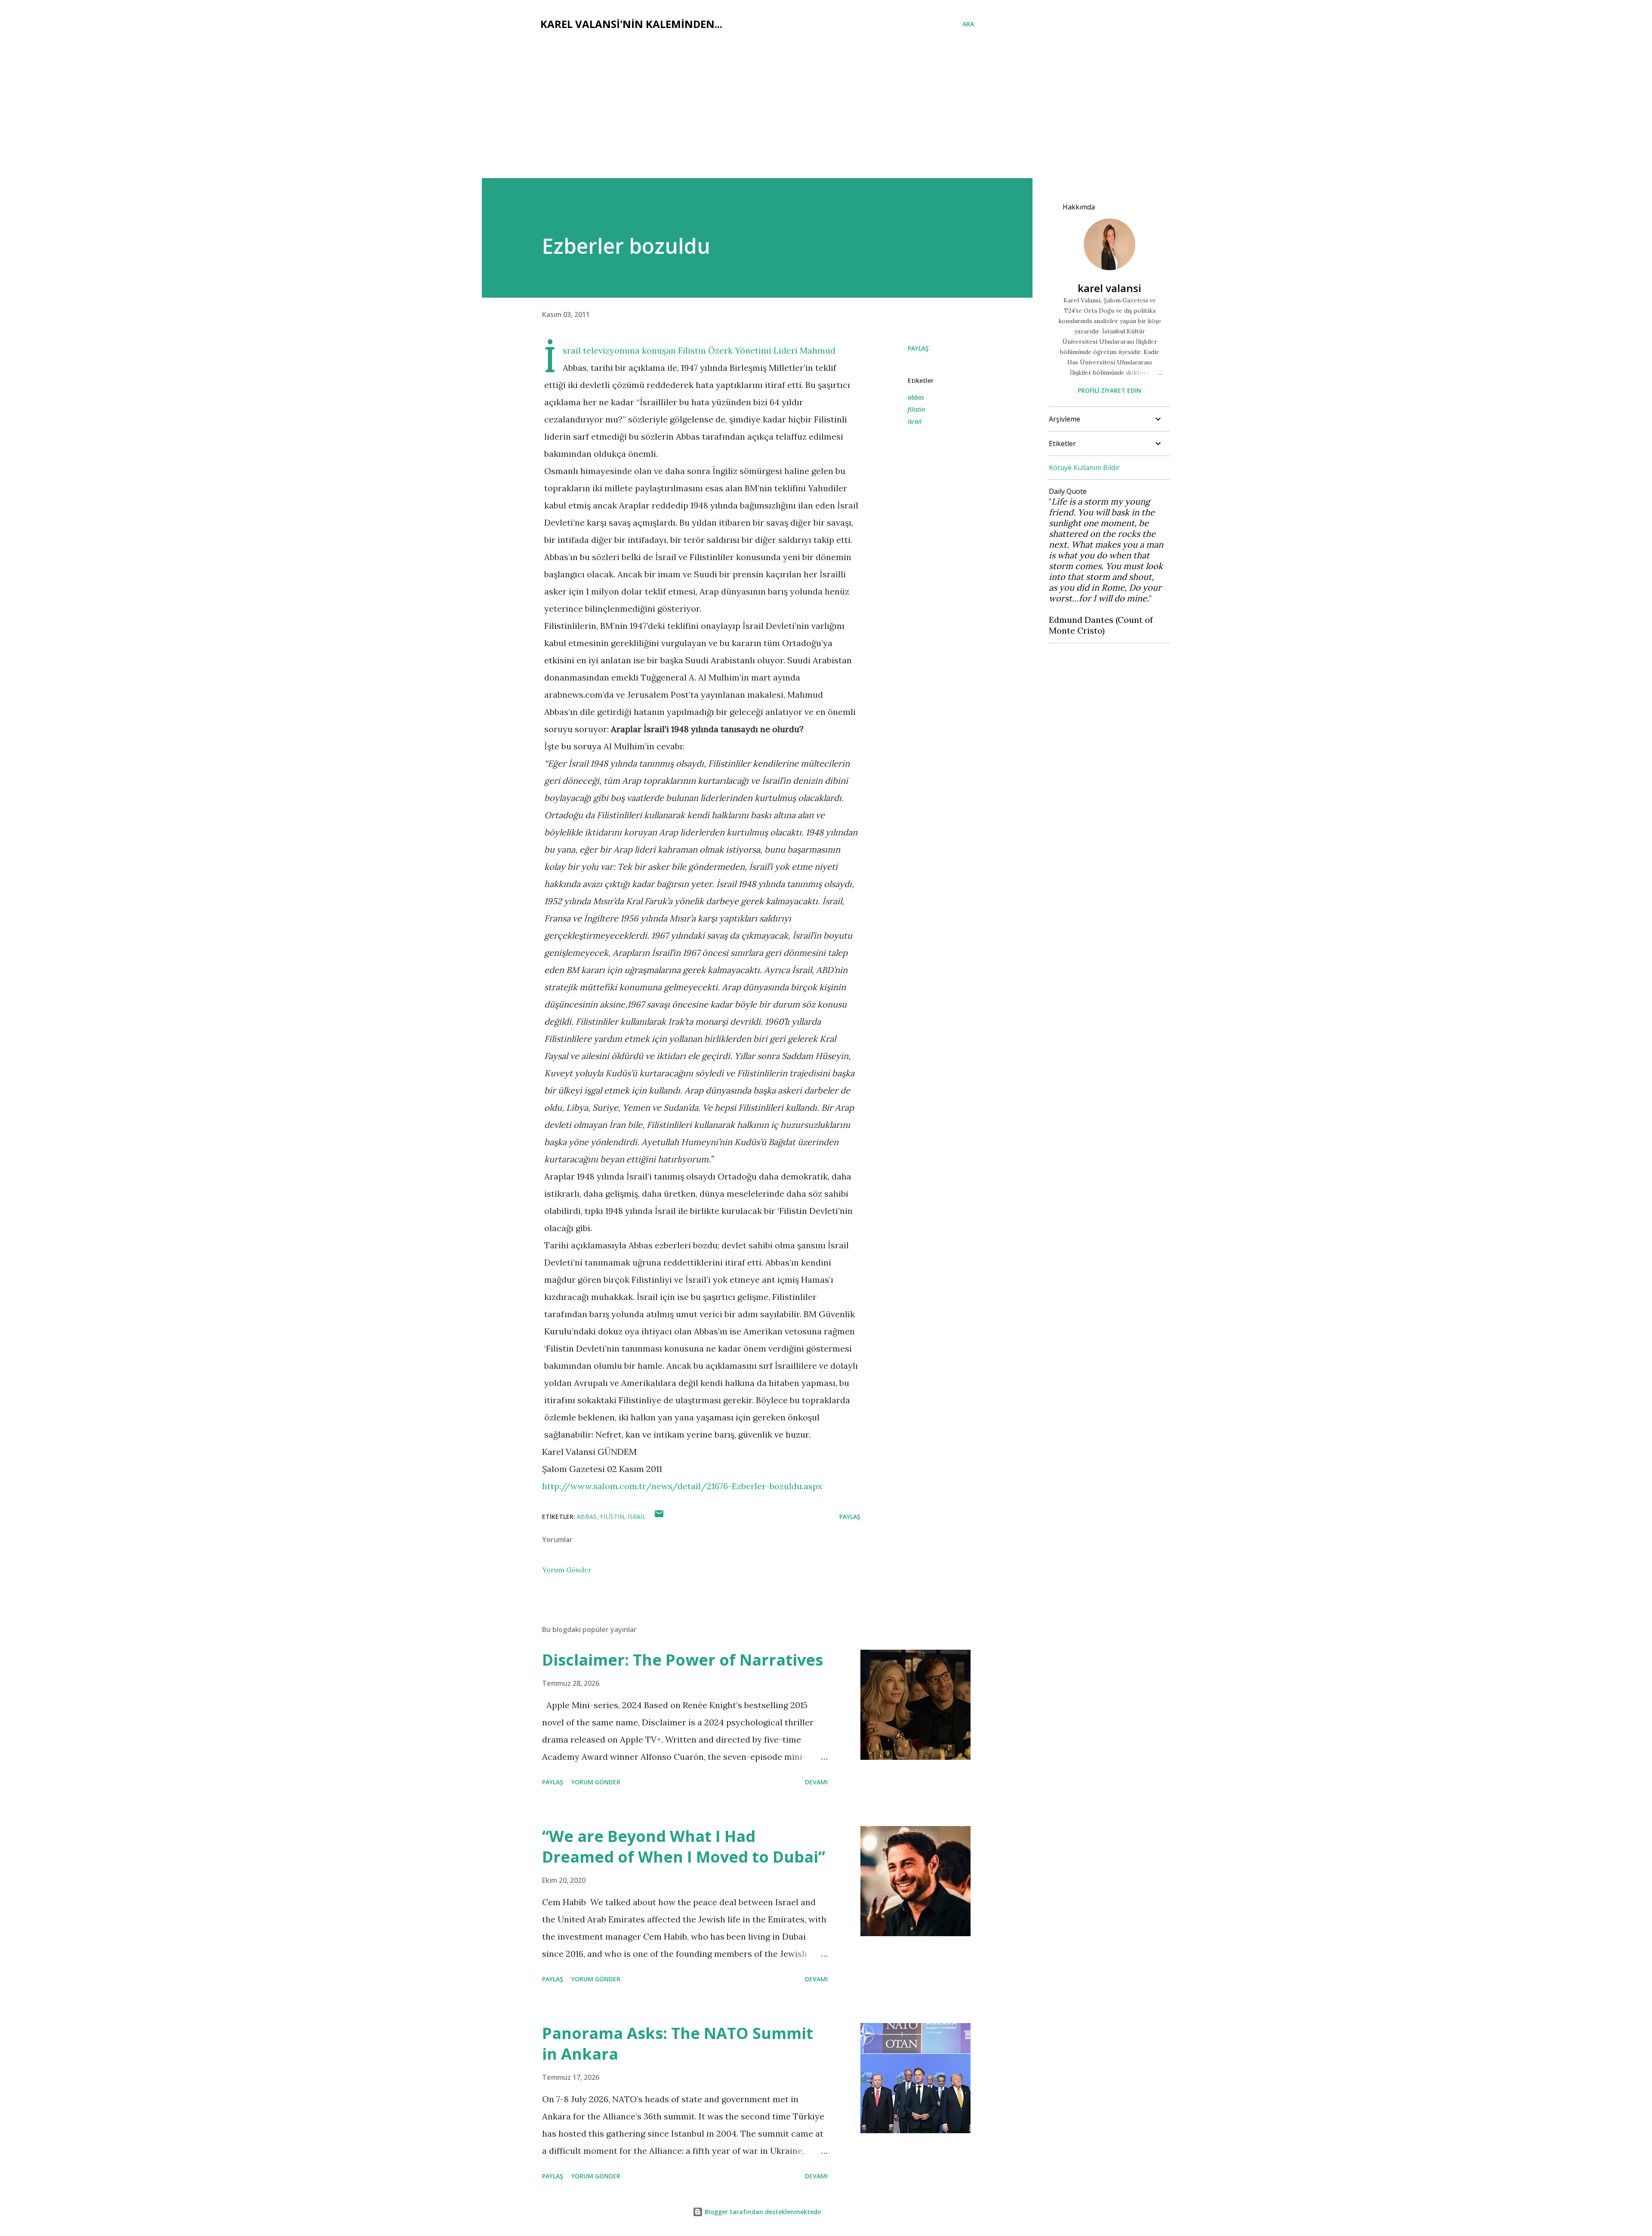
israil (915, 421)
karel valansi (1110, 288)
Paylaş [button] (918, 348)
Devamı (816, 1782)
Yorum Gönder (567, 1570)
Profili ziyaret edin (1110, 390)
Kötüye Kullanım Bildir (1084, 468)
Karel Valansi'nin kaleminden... (631, 24)
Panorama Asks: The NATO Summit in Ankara (678, 2044)
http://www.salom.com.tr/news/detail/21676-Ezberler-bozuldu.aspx (682, 1486)
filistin (916, 409)
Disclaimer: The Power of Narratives (683, 1660)
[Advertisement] (826, 114)
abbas (916, 397)
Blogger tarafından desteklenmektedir (762, 2212)
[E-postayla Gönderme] (659, 1517)
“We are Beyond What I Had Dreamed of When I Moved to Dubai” (684, 1846)
